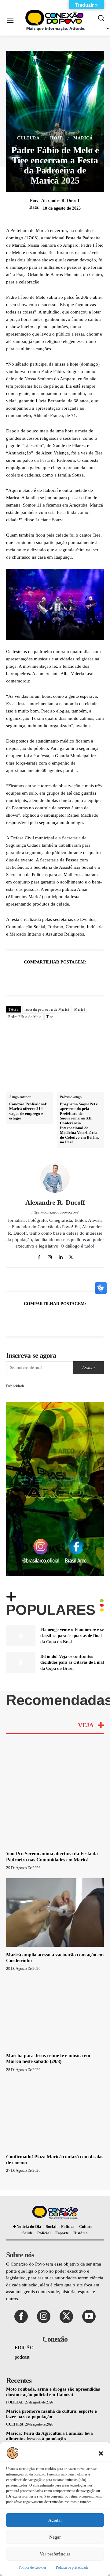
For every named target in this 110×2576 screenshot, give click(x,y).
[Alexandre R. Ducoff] (55, 1178)
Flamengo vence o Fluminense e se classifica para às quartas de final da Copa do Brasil (72, 1636)
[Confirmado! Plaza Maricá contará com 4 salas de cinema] (55, 2114)
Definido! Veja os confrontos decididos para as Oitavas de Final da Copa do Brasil (72, 1662)
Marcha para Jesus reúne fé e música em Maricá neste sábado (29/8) (48, 2058)
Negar (55, 2537)
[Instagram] (50, 1256)
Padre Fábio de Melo (25, 1017)
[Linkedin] (62, 977)
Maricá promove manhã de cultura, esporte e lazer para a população (51, 2414)
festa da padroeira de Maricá (47, 1009)
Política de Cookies (33, 2567)
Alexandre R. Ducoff (60, 201)
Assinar (89, 1368)
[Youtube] (89, 2316)
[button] (101, 2453)
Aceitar (55, 2520)
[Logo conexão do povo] (57, 20)
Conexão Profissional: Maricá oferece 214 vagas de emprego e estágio (28, 1111)
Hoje (57, 138)
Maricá (83, 138)
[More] (90, 977)
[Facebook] (20, 977)
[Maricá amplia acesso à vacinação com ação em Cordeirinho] (55, 1913)
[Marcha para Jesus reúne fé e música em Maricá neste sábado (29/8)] (55, 2013)
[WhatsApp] (48, 977)
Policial (15, 2402)
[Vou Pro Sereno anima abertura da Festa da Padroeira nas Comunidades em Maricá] (55, 1811)
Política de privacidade (72, 2567)
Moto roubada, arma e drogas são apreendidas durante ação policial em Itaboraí (53, 2392)
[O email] (76, 977)
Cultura (28, 138)
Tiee (50, 1017)
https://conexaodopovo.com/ (55, 1212)
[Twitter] (34, 977)
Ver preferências (55, 2554)
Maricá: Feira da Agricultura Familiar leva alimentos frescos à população (50, 2436)
